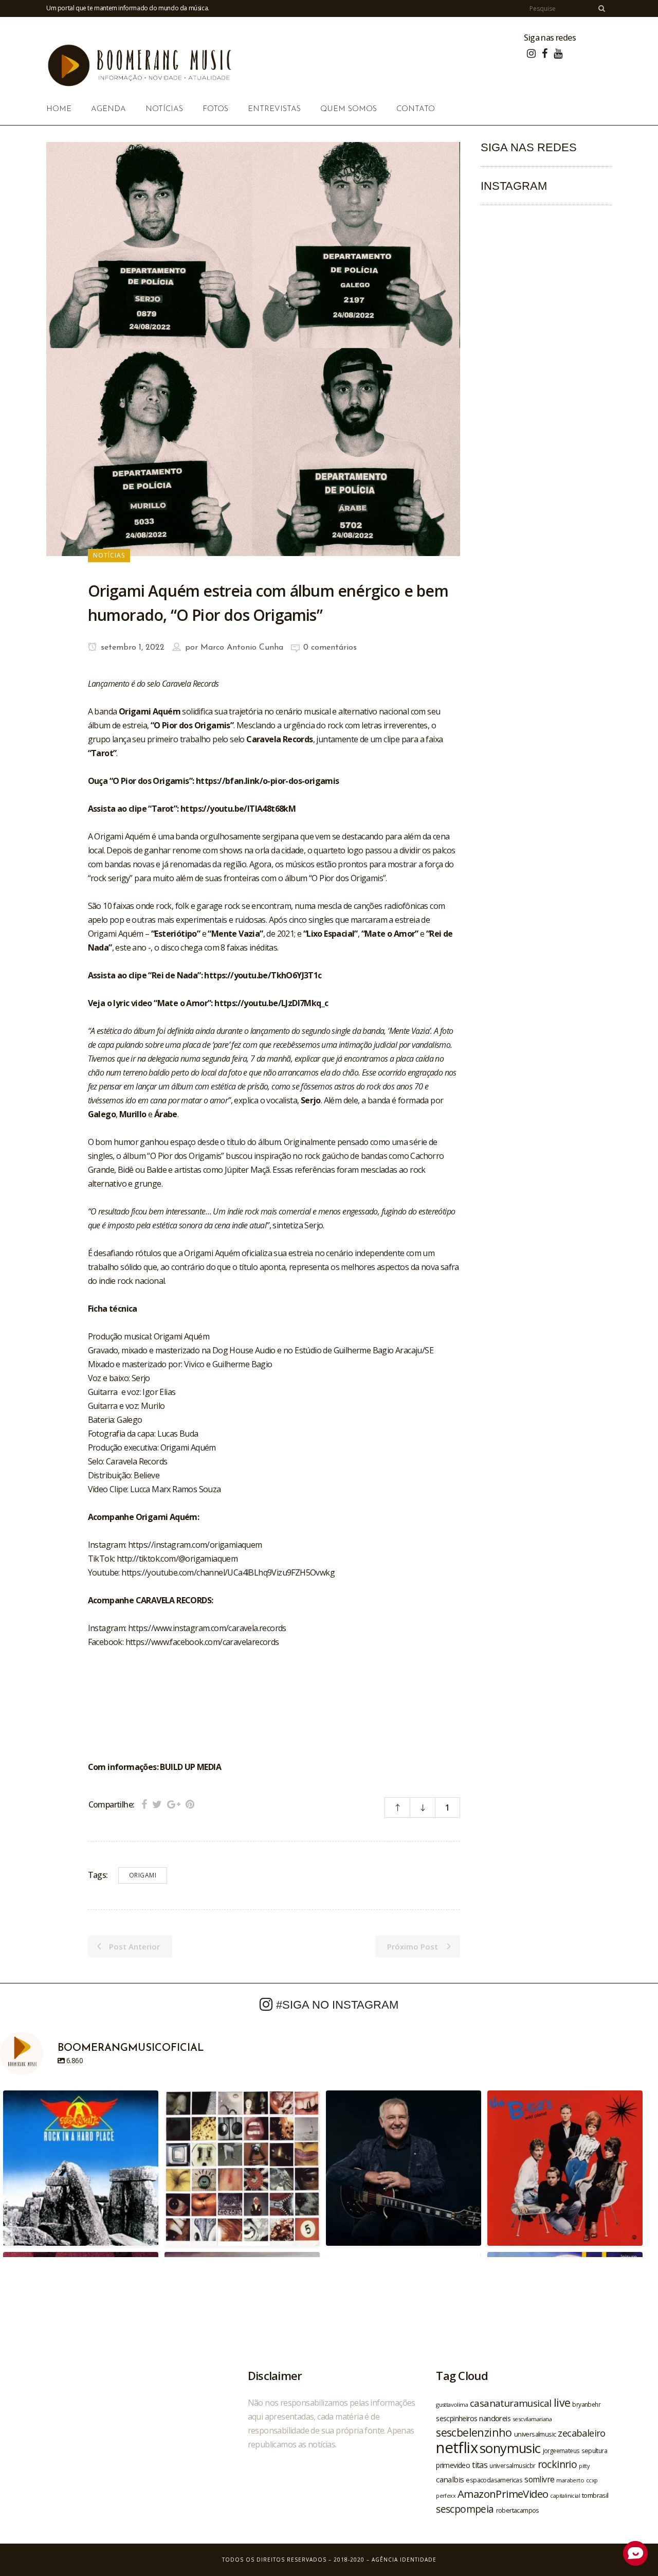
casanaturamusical (511, 2403)
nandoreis (495, 2418)
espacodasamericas (494, 2480)
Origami (143, 1875)
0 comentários (330, 648)
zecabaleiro (581, 2433)
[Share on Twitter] (157, 1804)
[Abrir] (81, 2168)
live (562, 2402)
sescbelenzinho (474, 2432)
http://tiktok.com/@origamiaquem (177, 1559)
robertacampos (518, 2510)
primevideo (453, 2465)
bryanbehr (586, 2404)
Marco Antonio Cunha (242, 648)
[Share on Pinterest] (190, 1804)
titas (480, 2465)
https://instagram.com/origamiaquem (195, 1545)
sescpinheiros (456, 2418)
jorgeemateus (561, 2450)
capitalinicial (565, 2496)
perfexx (446, 2496)
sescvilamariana (532, 2419)
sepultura (594, 2451)
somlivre (539, 2479)
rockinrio (558, 2464)
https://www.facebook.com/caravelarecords (202, 1642)
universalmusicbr (512, 2465)
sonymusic (510, 2448)
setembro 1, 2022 (131, 648)
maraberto (570, 2480)
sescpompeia (465, 2509)
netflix (457, 2447)
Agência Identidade (404, 2560)
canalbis (450, 2479)
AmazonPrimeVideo (503, 2494)
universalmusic (535, 2434)
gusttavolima (452, 2404)
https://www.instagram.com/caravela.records (207, 1628)
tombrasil (595, 2495)
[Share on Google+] (174, 1804)
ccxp (592, 2480)
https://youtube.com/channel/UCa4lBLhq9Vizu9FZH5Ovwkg (228, 1572)
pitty (584, 2466)
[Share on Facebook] (144, 1804)
